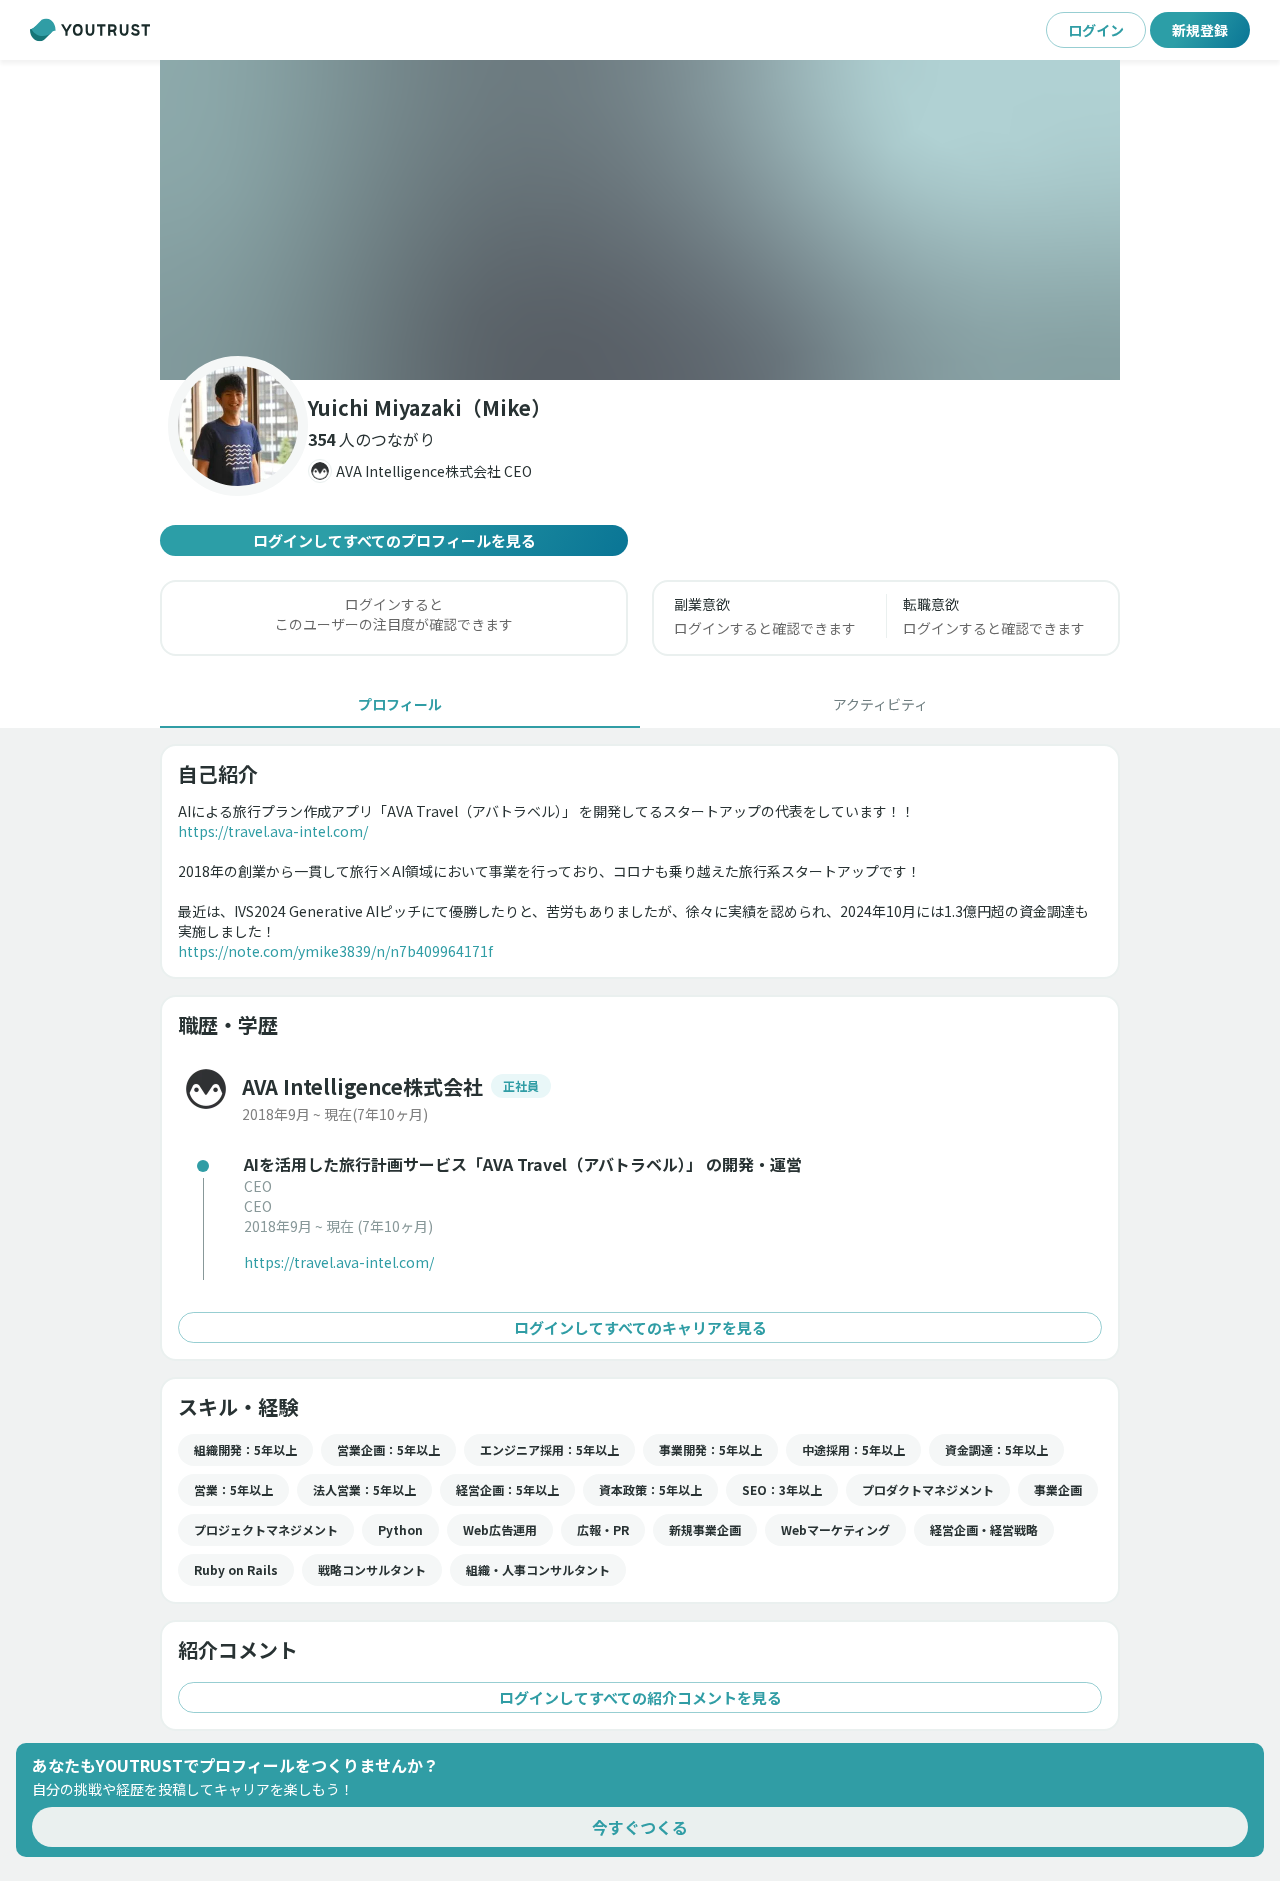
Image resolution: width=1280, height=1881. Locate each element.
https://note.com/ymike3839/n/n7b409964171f (335, 951)
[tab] (400, 704)
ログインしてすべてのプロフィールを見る (394, 540)
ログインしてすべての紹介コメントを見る (640, 1697)
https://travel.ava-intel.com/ (273, 831)
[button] (640, 220)
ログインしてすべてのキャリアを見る (640, 1327)
